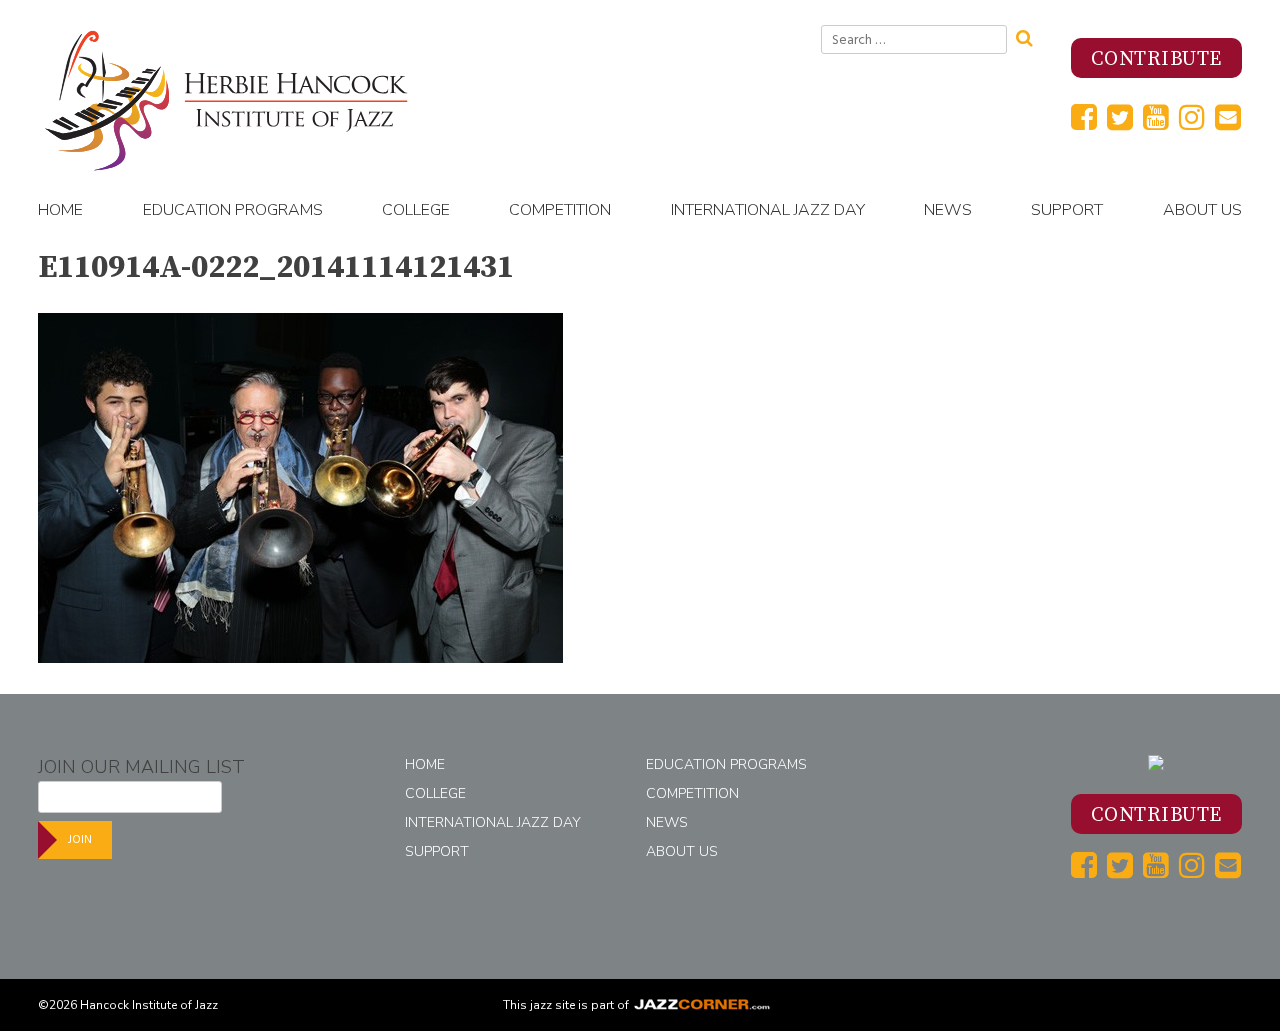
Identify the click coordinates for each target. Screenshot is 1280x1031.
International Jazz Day (768, 210)
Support (1067, 210)
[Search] (1031, 36)
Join (80, 839)
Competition (560, 210)
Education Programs (233, 210)
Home (60, 210)
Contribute (1156, 59)
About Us (1202, 210)
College (416, 210)
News (948, 210)
